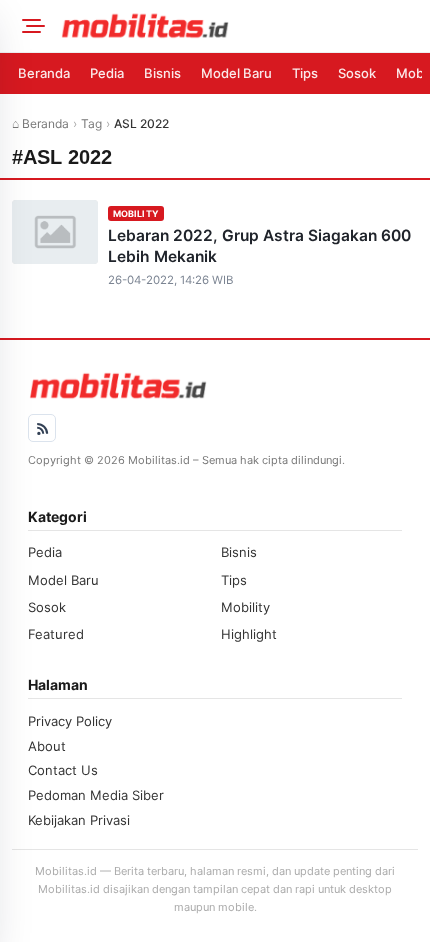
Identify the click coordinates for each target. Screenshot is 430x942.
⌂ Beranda (40, 123)
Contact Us (63, 770)
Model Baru (236, 73)
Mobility (136, 213)
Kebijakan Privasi (79, 820)
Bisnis (162, 73)
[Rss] (42, 428)
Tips (305, 73)
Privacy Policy (70, 721)
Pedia (107, 73)
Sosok (357, 73)
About (47, 746)
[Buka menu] (30, 26)
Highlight (249, 634)
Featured (56, 634)
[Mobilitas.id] (239, 26)
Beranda (44, 73)
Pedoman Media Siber (96, 795)
